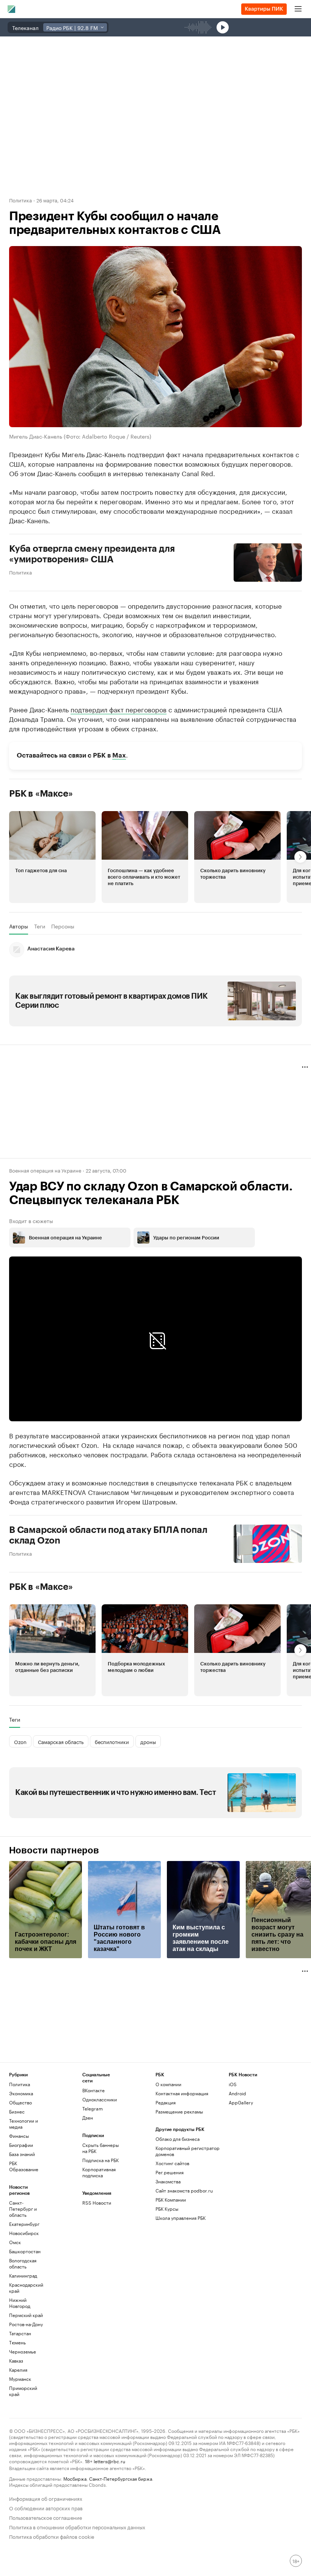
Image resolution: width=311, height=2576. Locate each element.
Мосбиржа (75, 2478)
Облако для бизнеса (177, 2139)
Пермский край (26, 2315)
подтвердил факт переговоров (119, 709)
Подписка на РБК (101, 2160)
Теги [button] (40, 926)
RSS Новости (97, 2203)
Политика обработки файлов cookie (52, 2536)
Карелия (18, 2370)
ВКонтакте (93, 2090)
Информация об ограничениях (46, 2498)
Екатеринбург (24, 2224)
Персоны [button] (63, 926)
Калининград (23, 2275)
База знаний (22, 2154)
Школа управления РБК (181, 2218)
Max (119, 755)
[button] (52, 857)
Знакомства (168, 2181)
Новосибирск (24, 2233)
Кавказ (16, 2361)
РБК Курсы (167, 2209)
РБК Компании (171, 2200)
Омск (15, 2242)
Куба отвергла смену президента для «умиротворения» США (92, 554)
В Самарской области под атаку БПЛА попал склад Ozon (108, 1535)
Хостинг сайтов (172, 2163)
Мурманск (20, 2379)
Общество (20, 2102)
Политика (20, 200)
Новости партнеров (54, 1850)
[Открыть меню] (298, 9)
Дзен (88, 2117)
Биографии (21, 2145)
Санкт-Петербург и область (23, 2209)
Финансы (19, 2136)
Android (237, 2093)
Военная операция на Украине (45, 1170)
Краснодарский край (26, 2288)
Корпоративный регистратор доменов (188, 2151)
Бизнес (17, 2111)
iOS (233, 2084)
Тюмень (17, 2342)
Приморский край (23, 2391)
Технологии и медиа (24, 2124)
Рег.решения (170, 2172)
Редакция (166, 2102)
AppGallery (241, 2102)
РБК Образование (24, 2166)
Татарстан (20, 2333)
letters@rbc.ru (109, 2461)
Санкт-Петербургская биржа (121, 2478)
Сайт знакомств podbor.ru (184, 2190)
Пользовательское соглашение (46, 2517)
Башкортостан (25, 2251)
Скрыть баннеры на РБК (101, 2148)
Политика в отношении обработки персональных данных (77, 2526)
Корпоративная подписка (99, 2172)
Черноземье (23, 2351)
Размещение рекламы (179, 2111)
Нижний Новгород (20, 2303)
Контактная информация (182, 2093)
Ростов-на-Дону (26, 2324)
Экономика (21, 2093)
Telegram (93, 2108)
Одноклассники (100, 2099)
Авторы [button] (19, 926)
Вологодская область (23, 2263)
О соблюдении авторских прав (46, 2507)
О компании (168, 2084)
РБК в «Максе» (41, 794)
